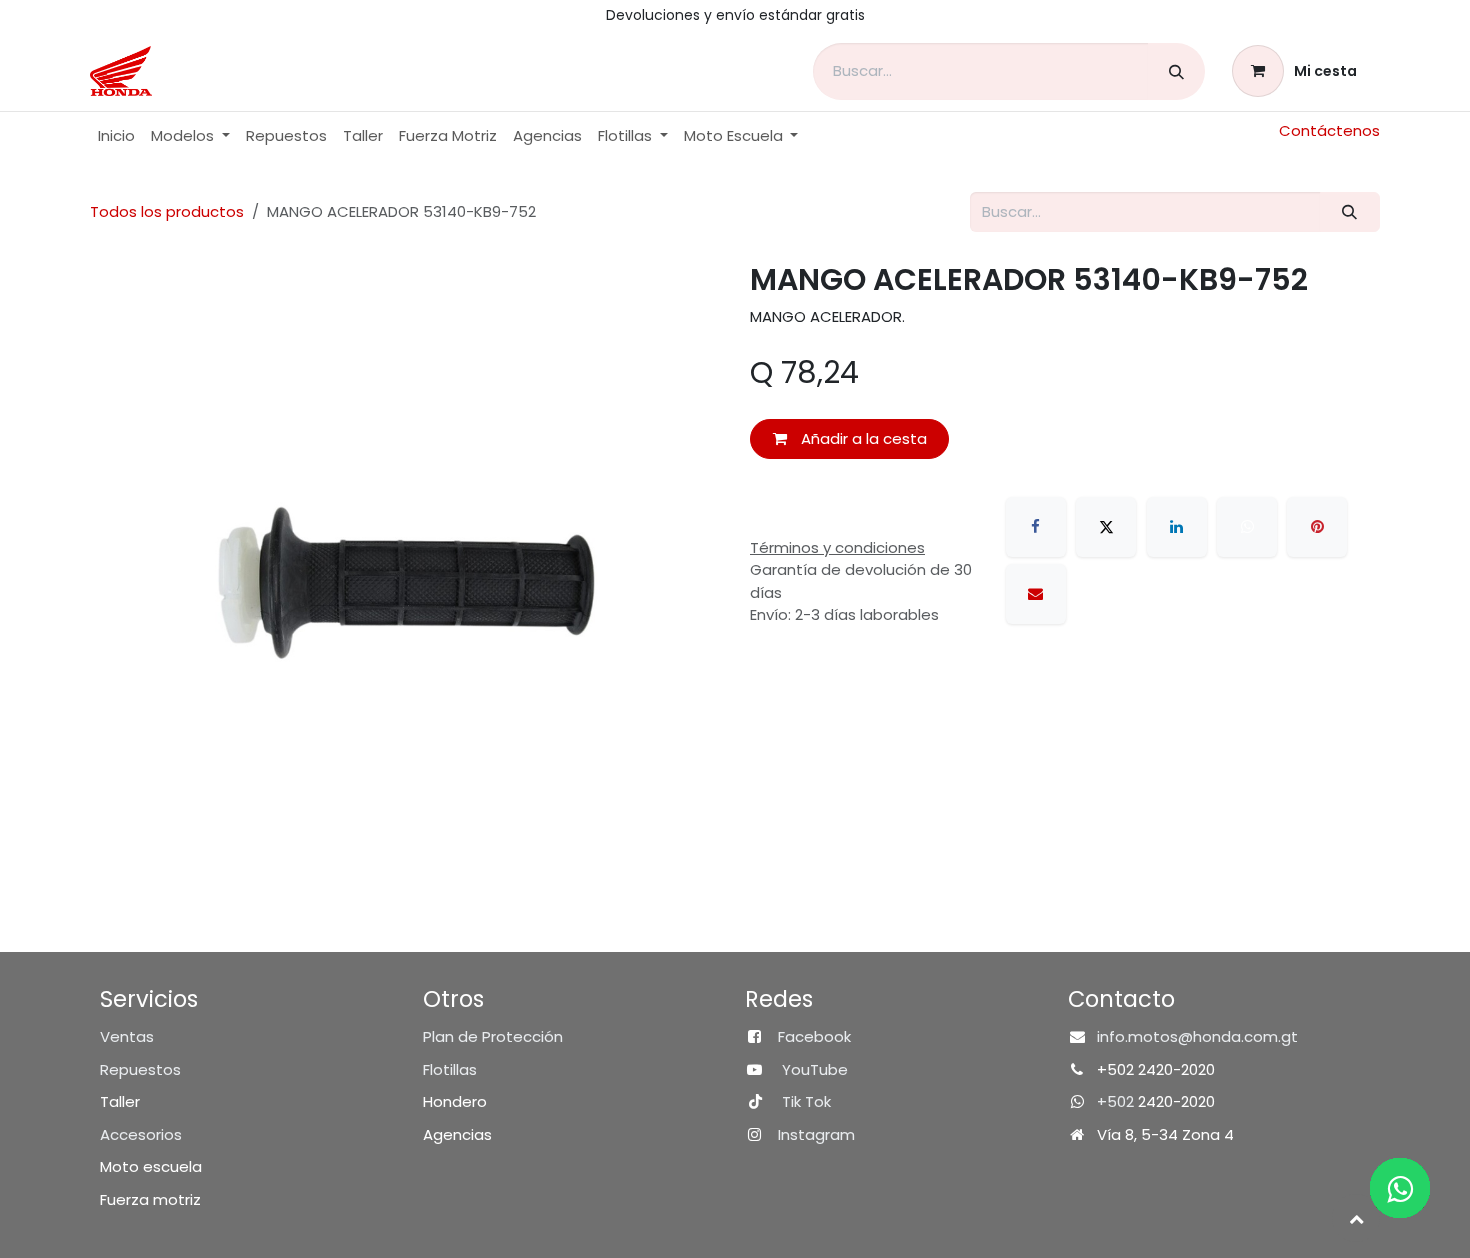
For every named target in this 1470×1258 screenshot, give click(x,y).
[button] (1356, 1218)
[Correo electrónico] (1036, 594)
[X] (1106, 527)
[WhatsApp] (1247, 527)
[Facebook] (1036, 527)
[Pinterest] (1317, 527)
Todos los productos (167, 211)
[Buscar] (1176, 71)
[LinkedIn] (1177, 527)
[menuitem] (116, 136)
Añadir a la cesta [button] (862, 438)
